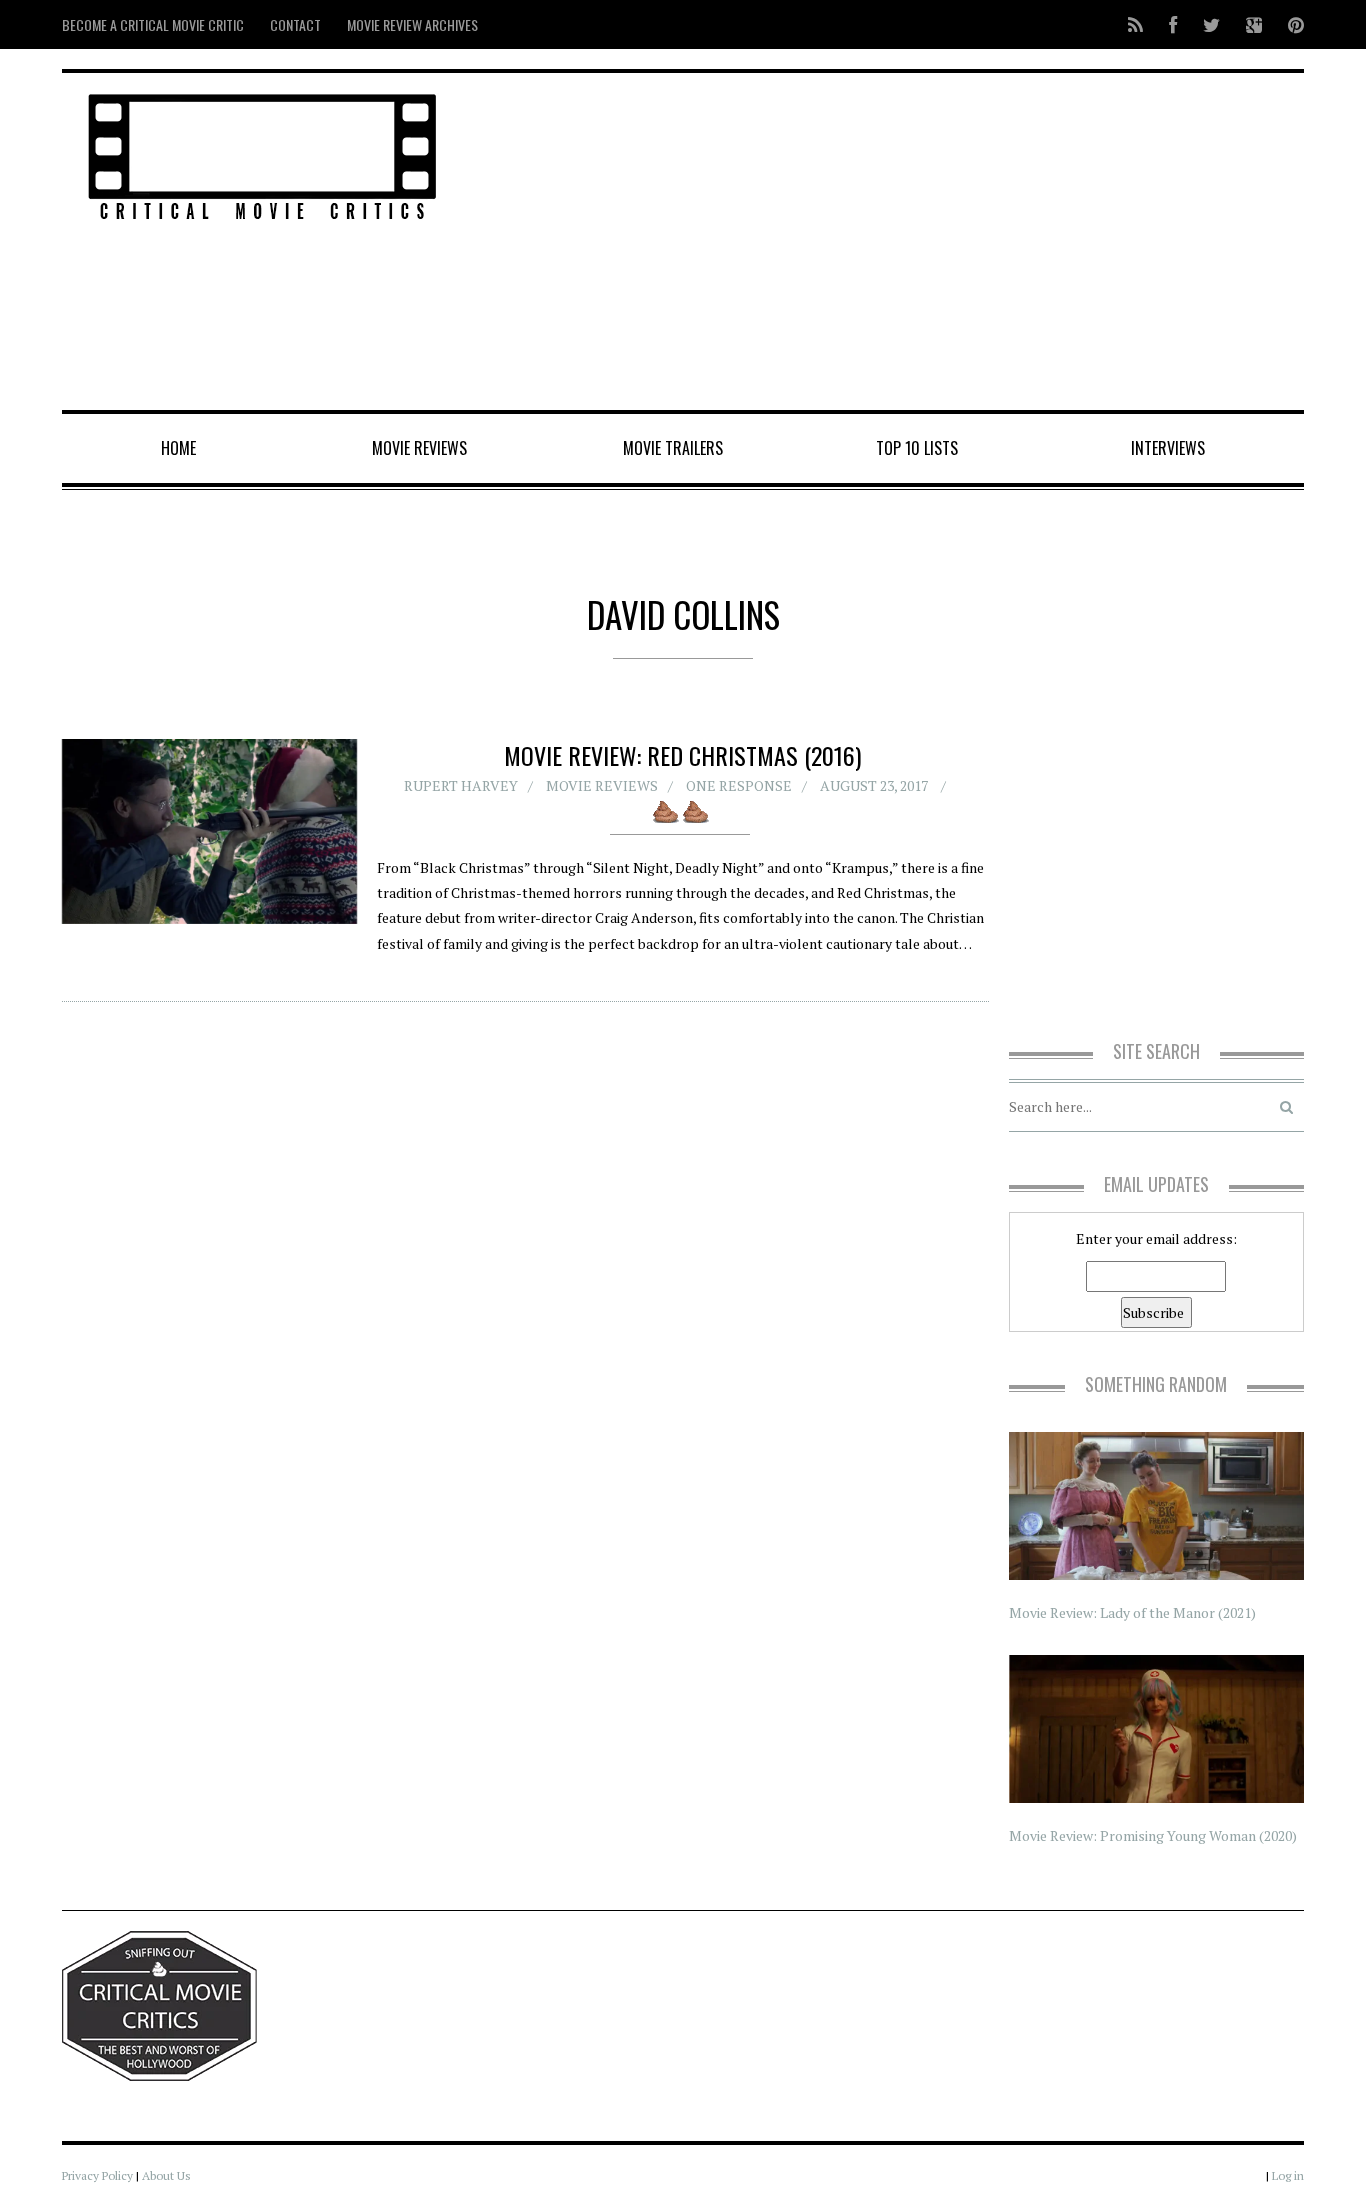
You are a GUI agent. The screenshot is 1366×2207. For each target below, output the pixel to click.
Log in (1288, 2175)
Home (178, 448)
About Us (166, 2175)
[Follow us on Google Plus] (1254, 24)
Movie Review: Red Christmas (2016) (682, 755)
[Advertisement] (893, 243)
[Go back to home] (262, 153)
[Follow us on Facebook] (1173, 24)
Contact (295, 24)
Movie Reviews (419, 448)
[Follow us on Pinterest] (1290, 24)
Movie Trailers (673, 448)
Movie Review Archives (412, 24)
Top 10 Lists (917, 448)
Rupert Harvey (461, 785)
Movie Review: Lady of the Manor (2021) (1132, 1612)
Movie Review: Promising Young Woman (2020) (1153, 1835)
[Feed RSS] (1135, 24)
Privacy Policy (97, 2175)
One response (739, 785)
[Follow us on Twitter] (1211, 24)
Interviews (1168, 448)
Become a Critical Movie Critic (153, 24)
